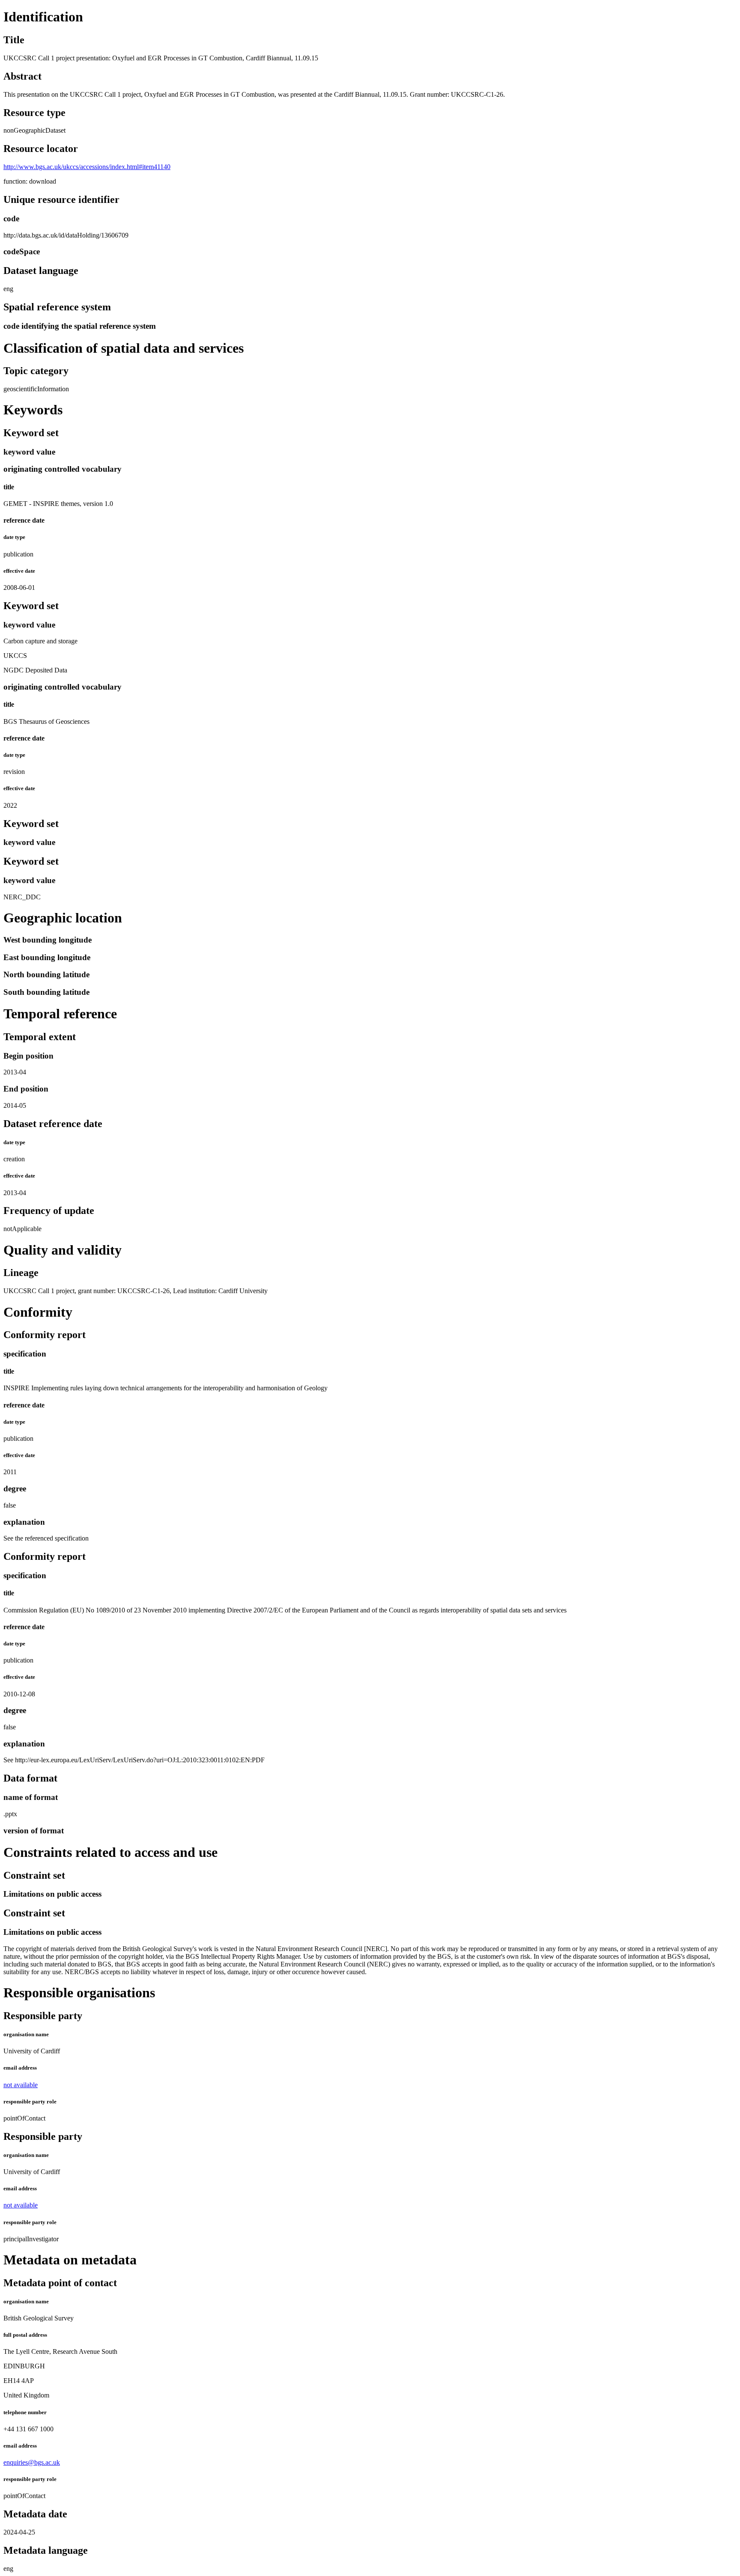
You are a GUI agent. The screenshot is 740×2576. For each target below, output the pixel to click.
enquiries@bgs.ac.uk (32, 2462)
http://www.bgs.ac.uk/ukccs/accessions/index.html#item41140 (87, 167)
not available (21, 2085)
